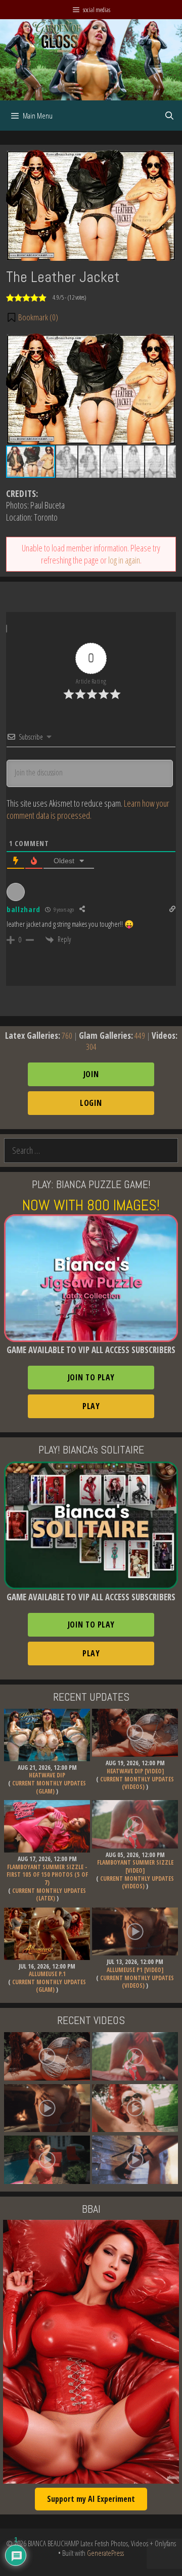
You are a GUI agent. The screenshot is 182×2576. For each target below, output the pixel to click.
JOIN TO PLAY (91, 1377)
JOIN (91, 1074)
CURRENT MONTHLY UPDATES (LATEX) (49, 1895)
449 (140, 1035)
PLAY (91, 1406)
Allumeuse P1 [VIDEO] (135, 1970)
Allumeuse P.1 (47, 1974)
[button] (32, 317)
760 (67, 1035)
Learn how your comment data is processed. (88, 809)
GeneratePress (105, 2553)
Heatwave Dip (47, 1775)
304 (91, 1047)
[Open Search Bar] (169, 116)
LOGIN (91, 1103)
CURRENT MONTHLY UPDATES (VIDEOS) (137, 1783)
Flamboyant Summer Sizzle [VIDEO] (135, 1866)
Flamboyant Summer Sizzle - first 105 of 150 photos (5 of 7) (47, 1875)
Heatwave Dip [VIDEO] (135, 1771)
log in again (124, 560)
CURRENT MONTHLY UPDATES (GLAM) (49, 1787)
